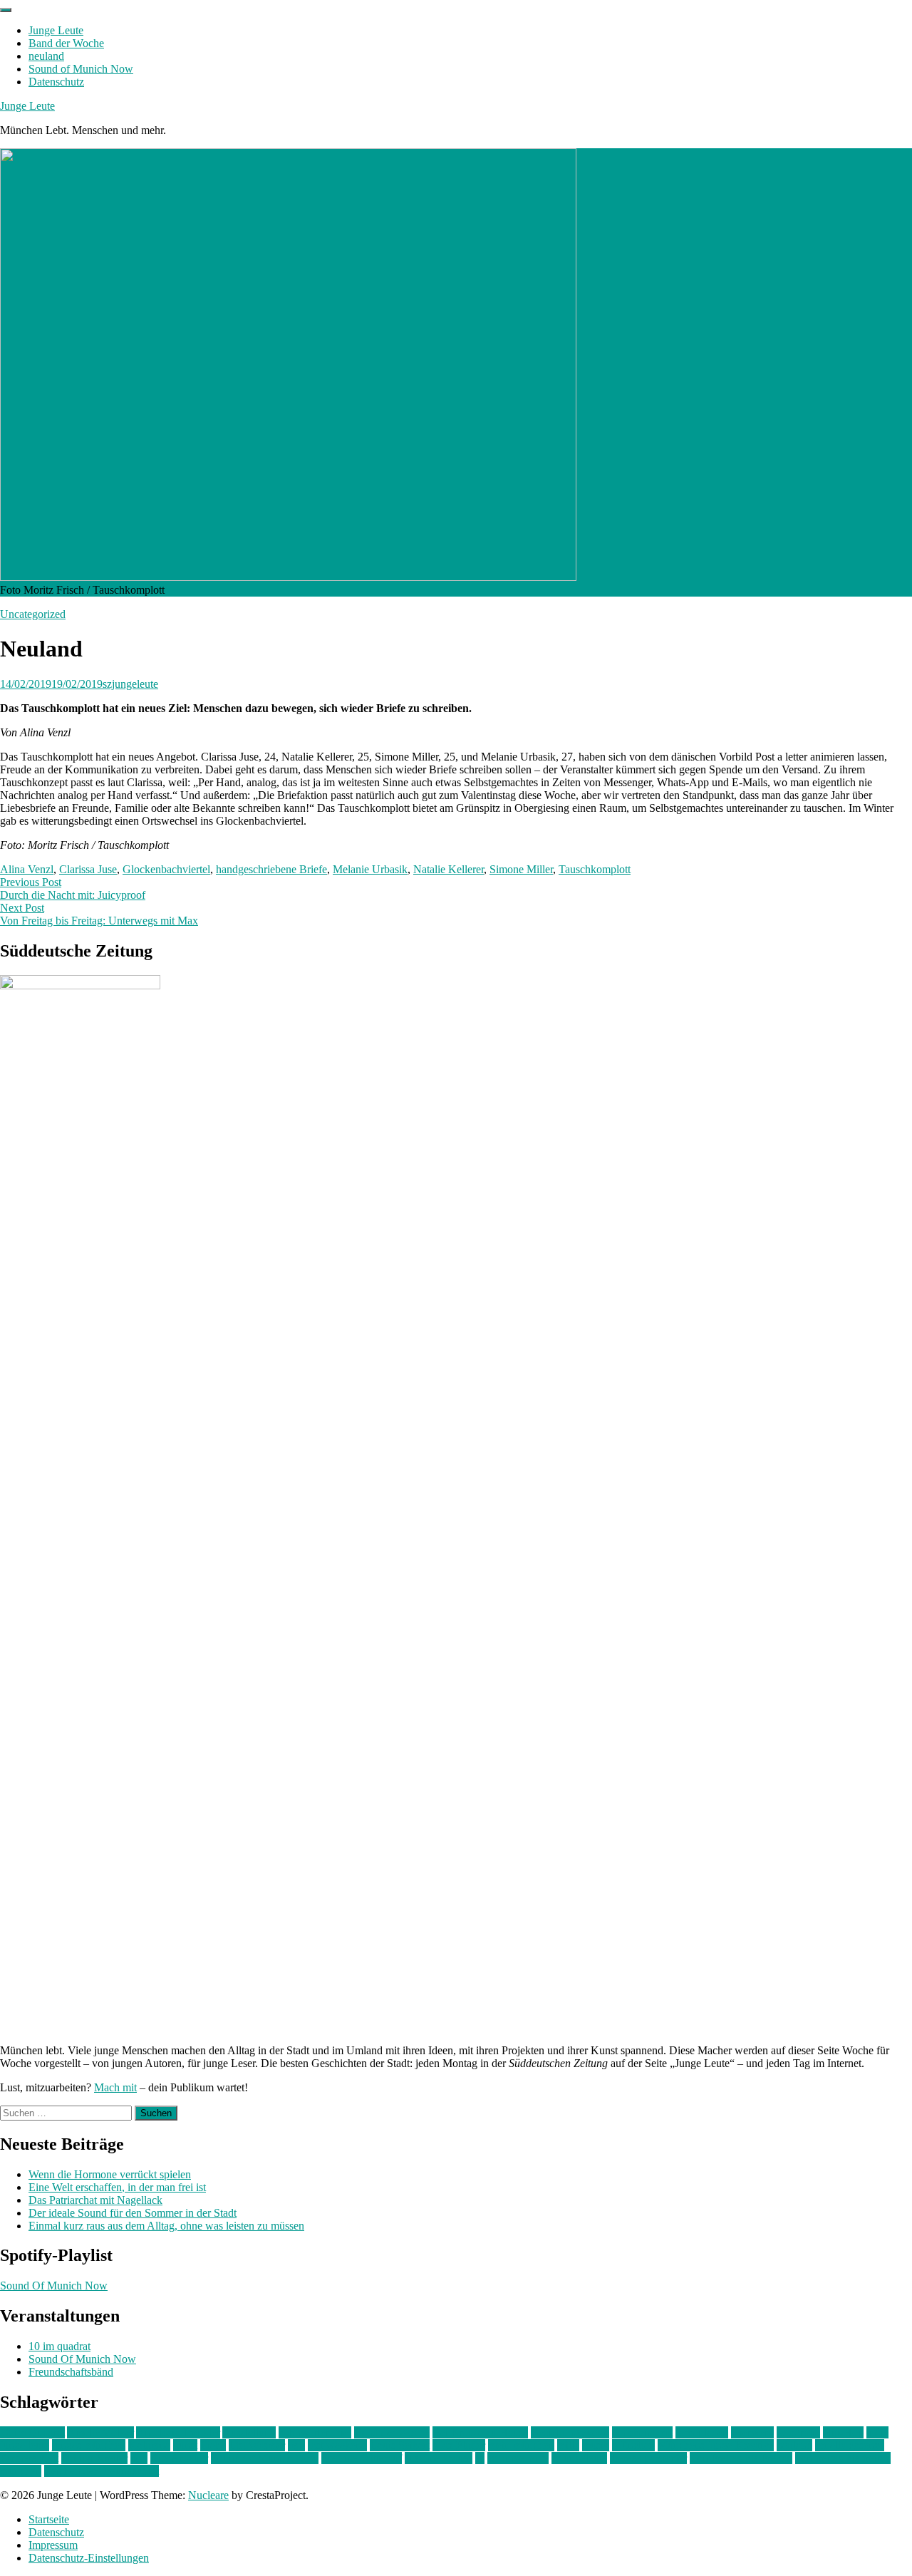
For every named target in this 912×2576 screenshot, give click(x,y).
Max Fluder (459, 2445)
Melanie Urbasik (370, 869)
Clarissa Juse (88, 869)
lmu (296, 2445)
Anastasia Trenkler (178, 2432)
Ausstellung (249, 2432)
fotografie (798, 2432)
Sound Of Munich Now (54, 2286)
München (633, 2445)
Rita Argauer (179, 2458)
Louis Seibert (400, 2445)
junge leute (25, 2445)
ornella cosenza (850, 2445)
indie (877, 2432)
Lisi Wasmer (257, 2445)
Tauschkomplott (595, 869)
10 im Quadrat (32, 2432)
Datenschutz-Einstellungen (89, 2558)
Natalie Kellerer (449, 869)
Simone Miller (521, 869)
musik (596, 2445)
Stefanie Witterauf (362, 2458)
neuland (46, 56)
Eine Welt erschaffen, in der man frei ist (117, 2187)
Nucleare (208, 2495)
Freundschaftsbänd (71, 2372)
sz (480, 2458)
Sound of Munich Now (81, 69)
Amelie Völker (100, 2432)
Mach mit (115, 2087)
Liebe (213, 2445)
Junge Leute (56, 30)
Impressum (53, 2545)
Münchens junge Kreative (716, 2445)
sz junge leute (518, 2458)
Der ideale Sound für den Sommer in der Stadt (133, 2213)
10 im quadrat (59, 2346)
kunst (185, 2445)
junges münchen (89, 2445)
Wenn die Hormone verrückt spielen (110, 2174)
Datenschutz (56, 82)
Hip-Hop (843, 2432)
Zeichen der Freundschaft (102, 2471)
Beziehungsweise (570, 2432)
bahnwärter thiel (315, 2432)
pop (139, 2458)
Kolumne (149, 2445)
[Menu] (6, 10)
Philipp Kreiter (94, 2458)
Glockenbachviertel (166, 869)
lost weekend (337, 2445)
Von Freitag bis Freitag (741, 2458)
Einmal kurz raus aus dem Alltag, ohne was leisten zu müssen (166, 2226)
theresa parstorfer (648, 2458)
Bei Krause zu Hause (480, 2432)
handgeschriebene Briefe (271, 869)
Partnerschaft (29, 2458)
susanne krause (439, 2458)
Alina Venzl (27, 869)
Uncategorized (33, 614)
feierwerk (752, 2432)
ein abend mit (642, 2432)
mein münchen (521, 2445)
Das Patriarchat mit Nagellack (95, 2200)
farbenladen (702, 2432)
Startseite (49, 2519)
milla (568, 2445)
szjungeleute (130, 684)
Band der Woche (66, 43)
